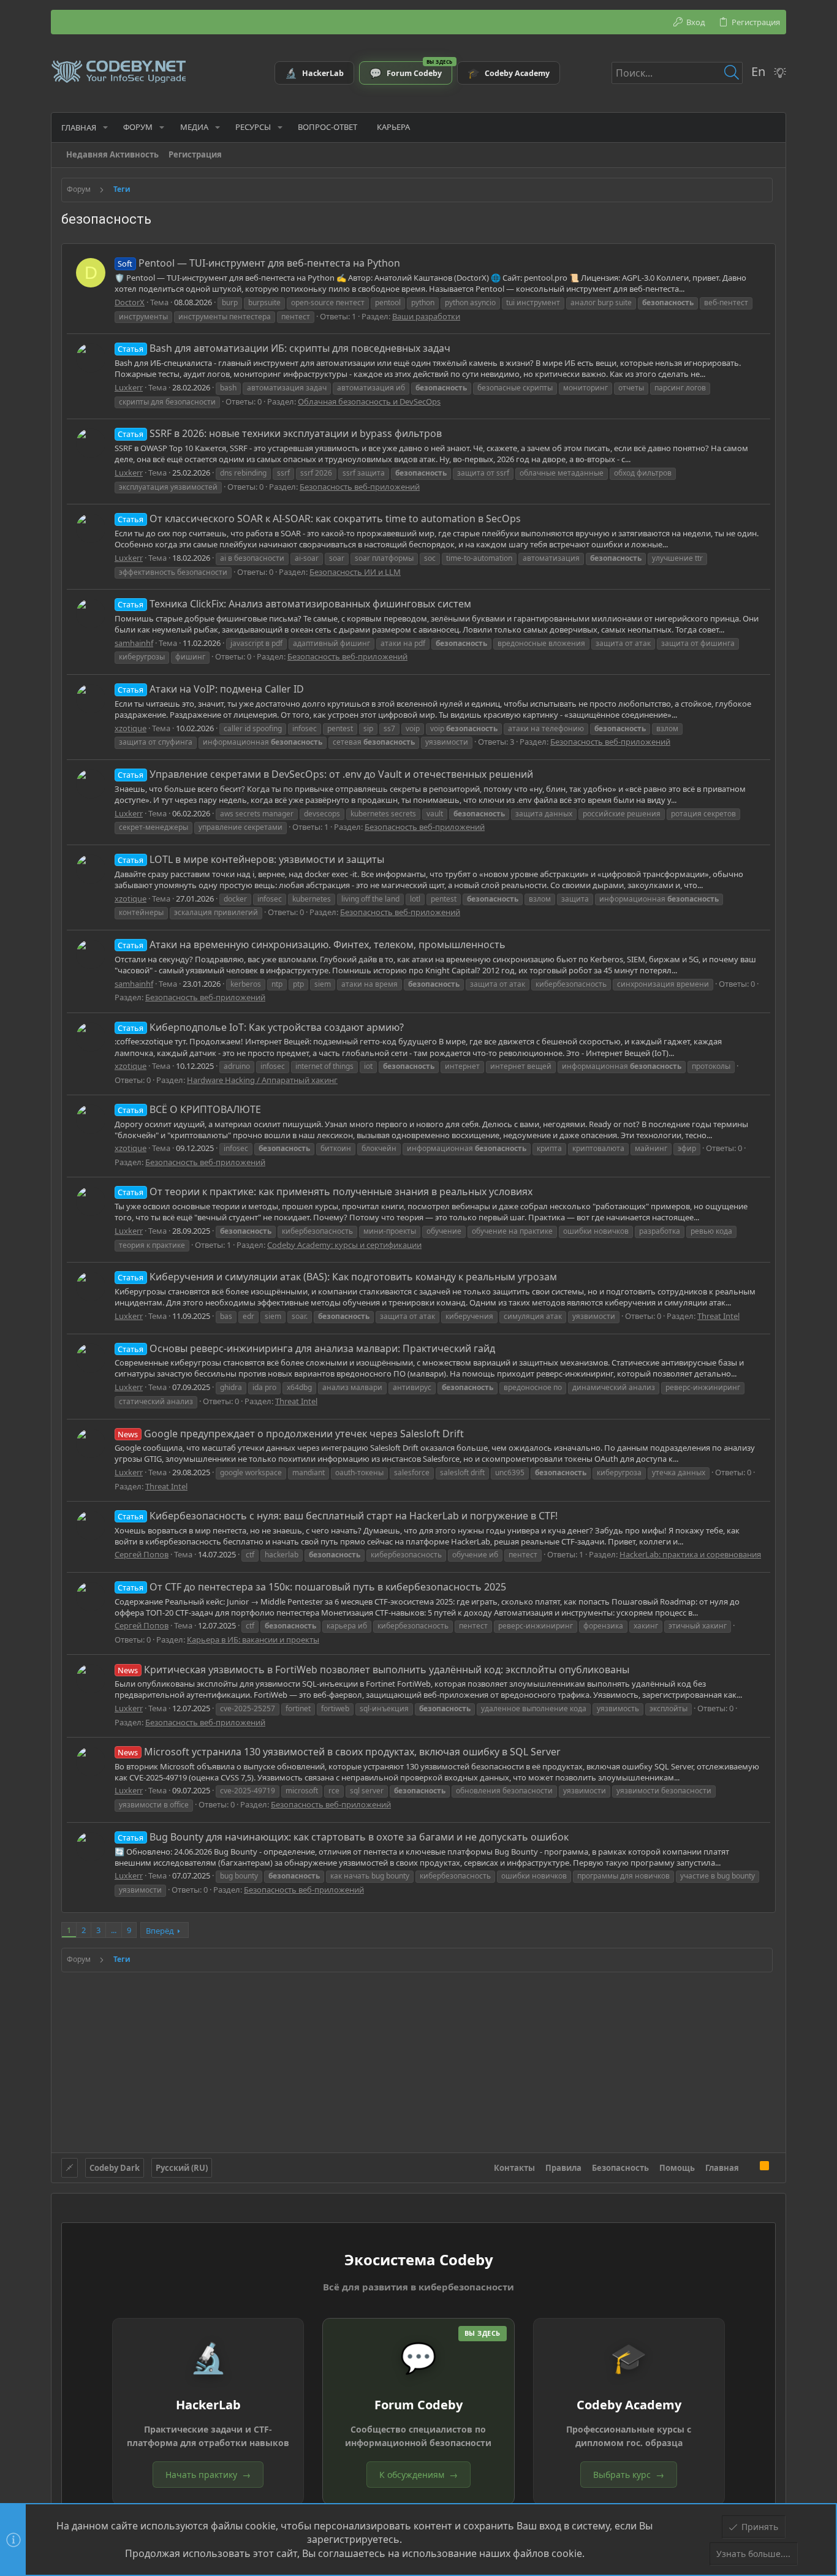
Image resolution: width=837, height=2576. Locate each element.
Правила (563, 2168)
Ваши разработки (426, 316)
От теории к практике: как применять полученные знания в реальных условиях (325, 1191)
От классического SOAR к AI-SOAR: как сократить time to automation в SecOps (319, 519)
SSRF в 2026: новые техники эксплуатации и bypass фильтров (279, 433)
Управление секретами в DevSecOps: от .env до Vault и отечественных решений (325, 774)
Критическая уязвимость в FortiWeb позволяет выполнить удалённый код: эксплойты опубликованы (373, 1670)
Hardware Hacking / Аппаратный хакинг (262, 1080)
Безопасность (620, 2168)
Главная (722, 2168)
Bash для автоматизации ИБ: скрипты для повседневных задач (284, 348)
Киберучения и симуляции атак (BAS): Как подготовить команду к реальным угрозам (337, 1277)
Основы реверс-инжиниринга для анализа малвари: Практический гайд (306, 1348)
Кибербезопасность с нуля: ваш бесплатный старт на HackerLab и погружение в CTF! (337, 1516)
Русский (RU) (182, 2168)
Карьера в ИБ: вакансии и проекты (253, 1639)
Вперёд (160, 1931)
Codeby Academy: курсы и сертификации (344, 1245)
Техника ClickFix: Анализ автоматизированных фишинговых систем (294, 604)
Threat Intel (718, 1316)
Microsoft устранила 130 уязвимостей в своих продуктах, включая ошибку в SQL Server (339, 1752)
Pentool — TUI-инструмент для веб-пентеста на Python (259, 263)
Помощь (677, 2168)
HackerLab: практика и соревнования (690, 1554)
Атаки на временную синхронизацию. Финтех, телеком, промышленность (311, 944)
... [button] (114, 1930)
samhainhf (134, 643)
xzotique (131, 728)
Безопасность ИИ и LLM (355, 572)
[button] (105, 127)
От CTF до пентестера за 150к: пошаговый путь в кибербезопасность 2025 (312, 1587)
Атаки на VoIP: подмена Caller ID (210, 689)
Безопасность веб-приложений (360, 487)
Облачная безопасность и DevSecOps (369, 401)
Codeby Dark (115, 2168)
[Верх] (749, 2167)
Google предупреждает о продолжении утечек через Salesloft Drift (290, 1434)
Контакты (514, 2168)
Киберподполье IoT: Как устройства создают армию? (260, 1027)
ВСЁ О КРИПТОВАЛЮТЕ (189, 1109)
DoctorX (130, 302)
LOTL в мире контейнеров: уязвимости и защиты (251, 859)
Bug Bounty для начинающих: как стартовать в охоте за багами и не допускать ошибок (343, 1837)
